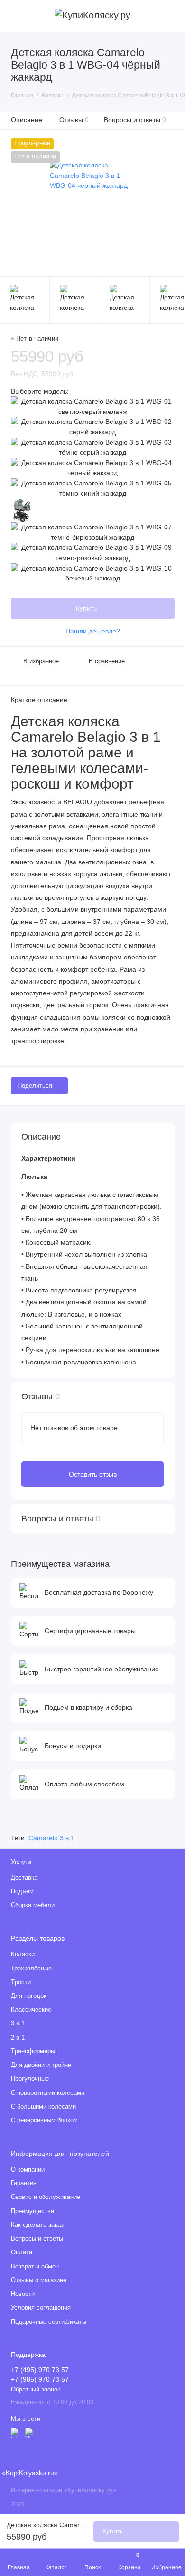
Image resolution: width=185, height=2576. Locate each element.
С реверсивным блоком (44, 2120)
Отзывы (74, 120)
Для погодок (29, 1996)
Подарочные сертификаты (49, 2322)
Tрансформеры (33, 2051)
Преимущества (32, 2211)
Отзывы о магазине (39, 2280)
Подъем (22, 1891)
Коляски (23, 1954)
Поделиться (35, 1086)
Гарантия (24, 2183)
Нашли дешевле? (93, 631)
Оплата (22, 2252)
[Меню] (16, 16)
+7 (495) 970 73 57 (40, 2370)
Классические (31, 2010)
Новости (23, 2294)
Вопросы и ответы (135, 120)
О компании (28, 2170)
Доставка (24, 1878)
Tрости (21, 1982)
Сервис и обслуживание (46, 2197)
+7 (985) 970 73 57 (40, 2379)
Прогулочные (30, 2079)
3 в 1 (18, 2023)
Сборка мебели (33, 1905)
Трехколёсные (31, 1969)
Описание (27, 120)
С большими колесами (43, 2107)
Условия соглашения (41, 2308)
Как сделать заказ (37, 2225)
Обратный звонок (36, 2390)
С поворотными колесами (48, 2093)
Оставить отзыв (93, 1474)
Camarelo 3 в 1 (51, 1838)
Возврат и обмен (35, 2267)
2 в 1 (18, 2038)
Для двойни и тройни (41, 2065)
